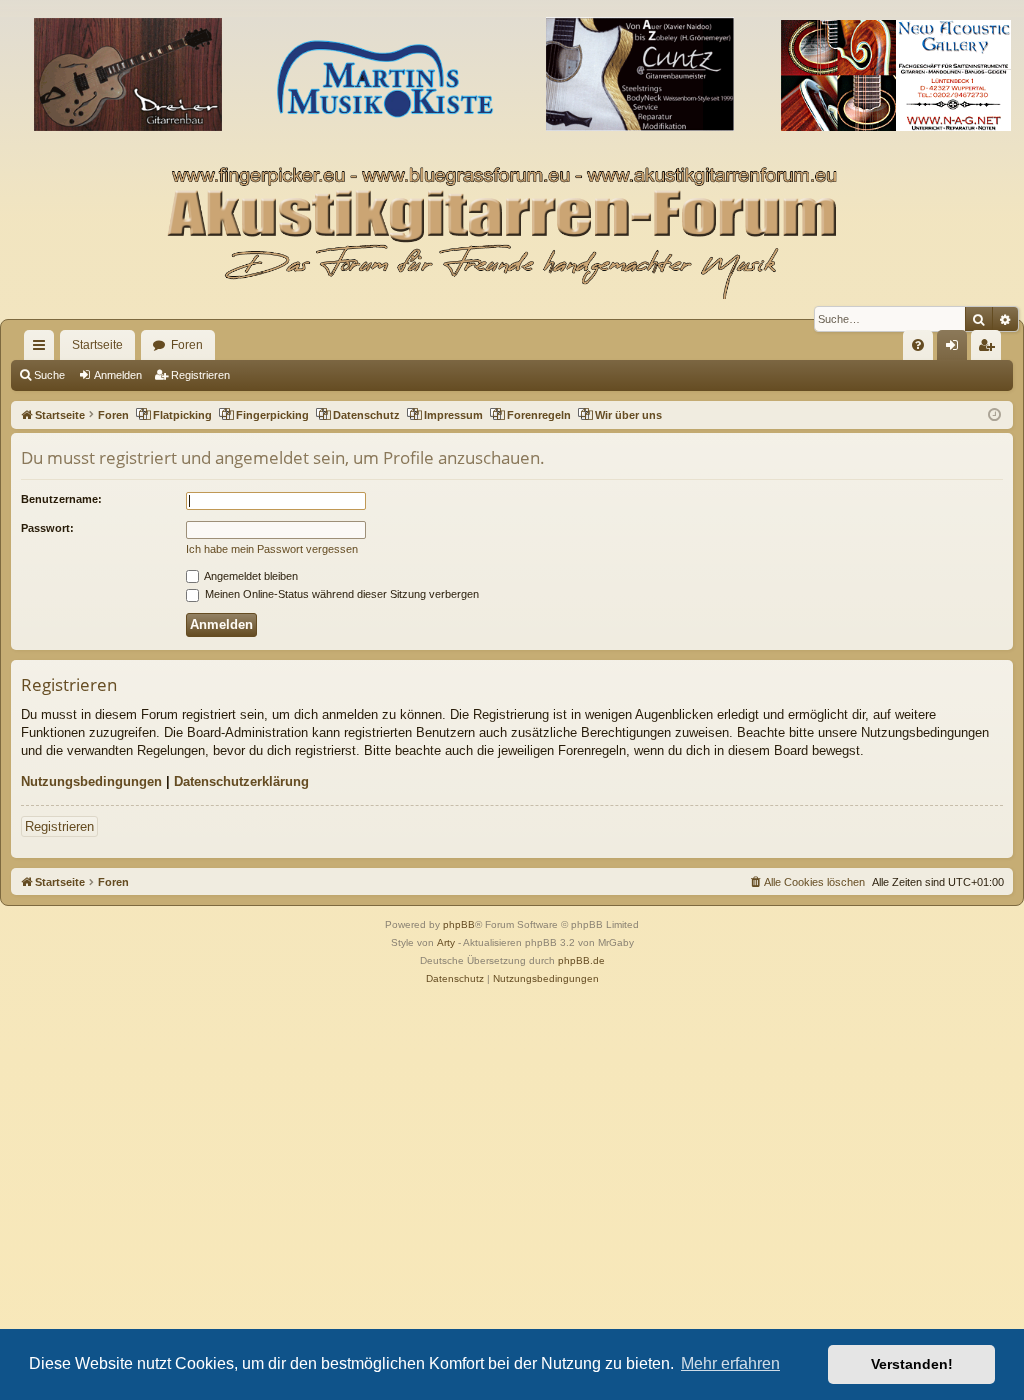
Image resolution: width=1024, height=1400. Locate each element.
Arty (446, 942)
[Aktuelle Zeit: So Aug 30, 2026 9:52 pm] (994, 415)
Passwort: (47, 528)
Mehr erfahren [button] (730, 1363)
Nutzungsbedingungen (91, 781)
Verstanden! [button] (912, 1364)
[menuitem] (918, 345)
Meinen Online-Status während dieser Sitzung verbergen (340, 594)
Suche (49, 375)
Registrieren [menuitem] (990, 349)
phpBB (459, 924)
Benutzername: (61, 499)
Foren (187, 345)
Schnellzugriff (43, 349)
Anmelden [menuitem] (956, 349)
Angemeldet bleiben (250, 576)
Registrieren (200, 375)
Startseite (97, 345)
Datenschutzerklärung (241, 781)
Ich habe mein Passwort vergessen (272, 549)
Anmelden (118, 375)
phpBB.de (581, 960)
